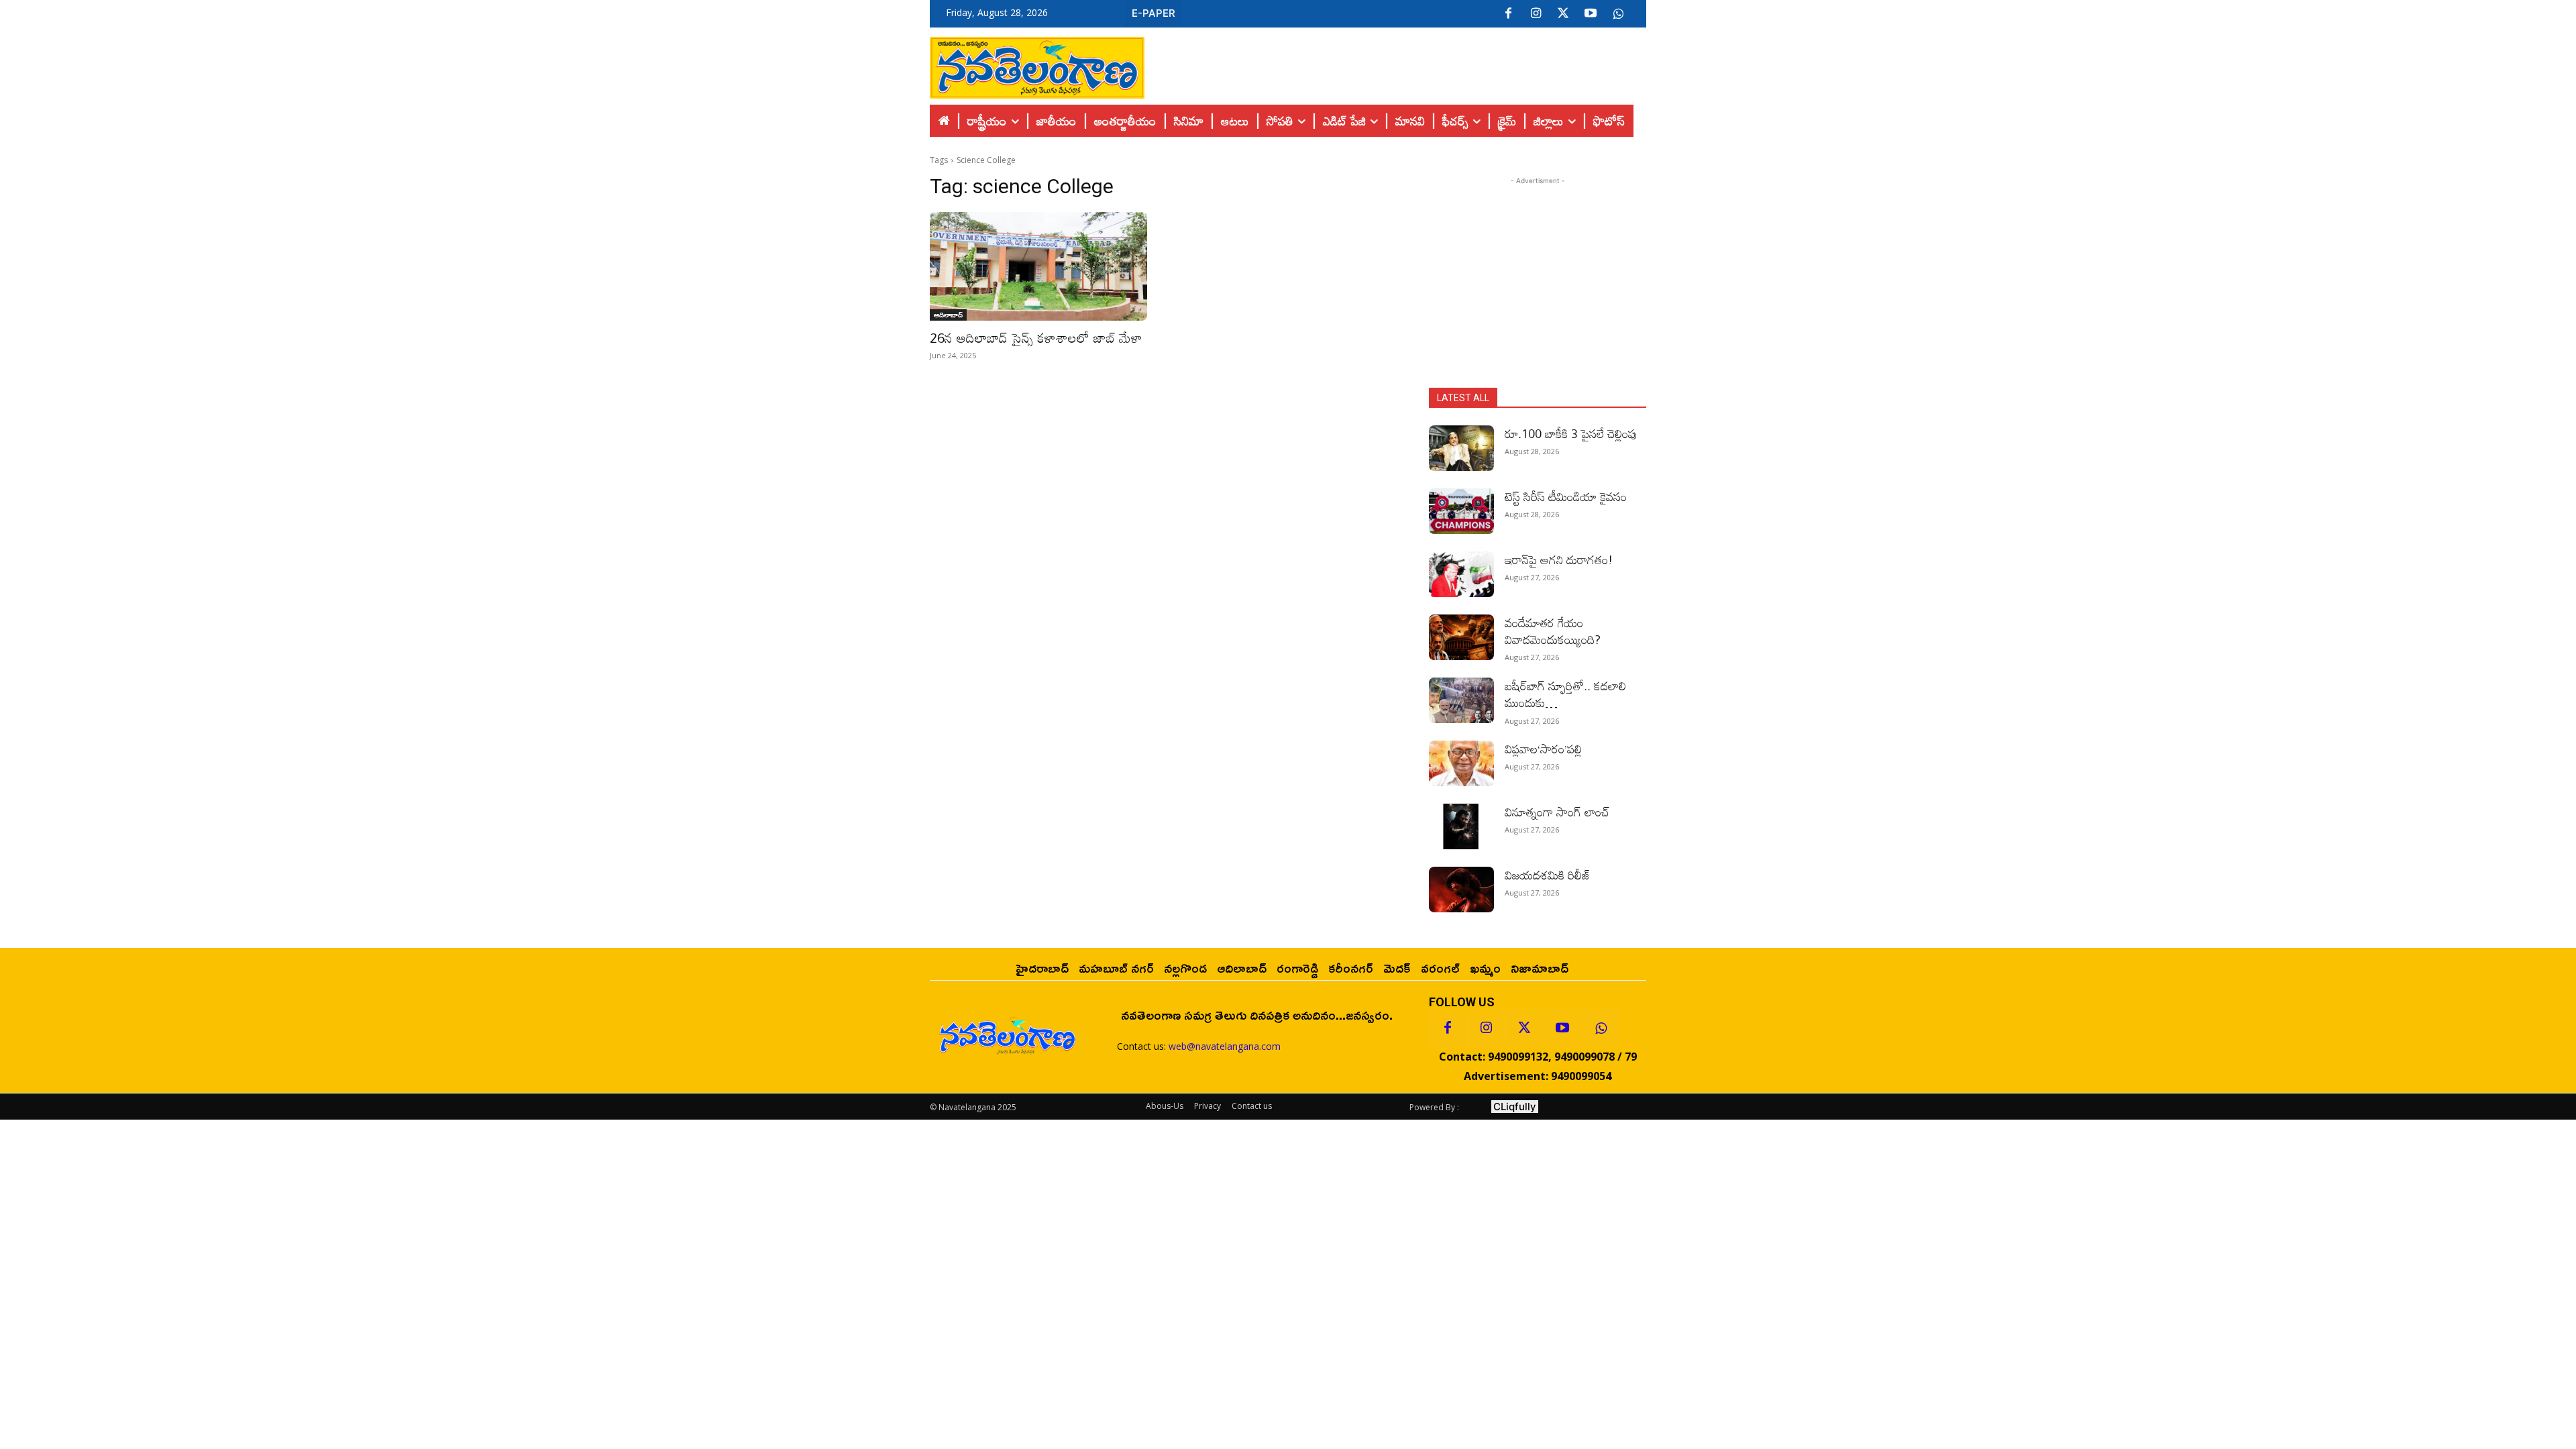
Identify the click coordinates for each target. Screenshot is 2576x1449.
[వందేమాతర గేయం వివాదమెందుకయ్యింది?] (1461, 637)
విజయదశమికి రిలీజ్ (1548, 875)
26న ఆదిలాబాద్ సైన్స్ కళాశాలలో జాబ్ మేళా (1036, 337)
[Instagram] (1536, 14)
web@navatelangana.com (1225, 1046)
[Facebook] (1508, 14)
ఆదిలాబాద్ (948, 315)
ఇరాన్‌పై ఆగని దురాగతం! (1559, 559)
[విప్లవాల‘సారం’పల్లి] (1461, 763)
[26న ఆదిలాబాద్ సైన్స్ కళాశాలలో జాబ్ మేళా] (1038, 266)
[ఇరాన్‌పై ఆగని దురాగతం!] (1461, 574)
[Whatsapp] (1601, 1028)
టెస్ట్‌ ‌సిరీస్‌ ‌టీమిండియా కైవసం (1566, 496)
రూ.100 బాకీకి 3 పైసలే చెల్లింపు (1571, 433)
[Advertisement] (1395, 64)
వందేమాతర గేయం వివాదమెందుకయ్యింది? (1553, 631)
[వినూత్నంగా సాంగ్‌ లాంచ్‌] (1461, 826)
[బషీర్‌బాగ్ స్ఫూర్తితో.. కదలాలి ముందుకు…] (1461, 700)
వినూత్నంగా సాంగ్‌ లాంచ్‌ (1557, 812)
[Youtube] (1591, 14)
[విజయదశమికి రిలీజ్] (1461, 890)
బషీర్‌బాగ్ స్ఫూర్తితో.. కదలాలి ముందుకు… (1565, 694)
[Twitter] (1563, 14)
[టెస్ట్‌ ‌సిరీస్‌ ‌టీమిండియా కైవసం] (1461, 511)
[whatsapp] (1618, 14)
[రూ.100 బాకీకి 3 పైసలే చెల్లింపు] (1461, 448)
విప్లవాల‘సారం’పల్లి (1543, 749)
